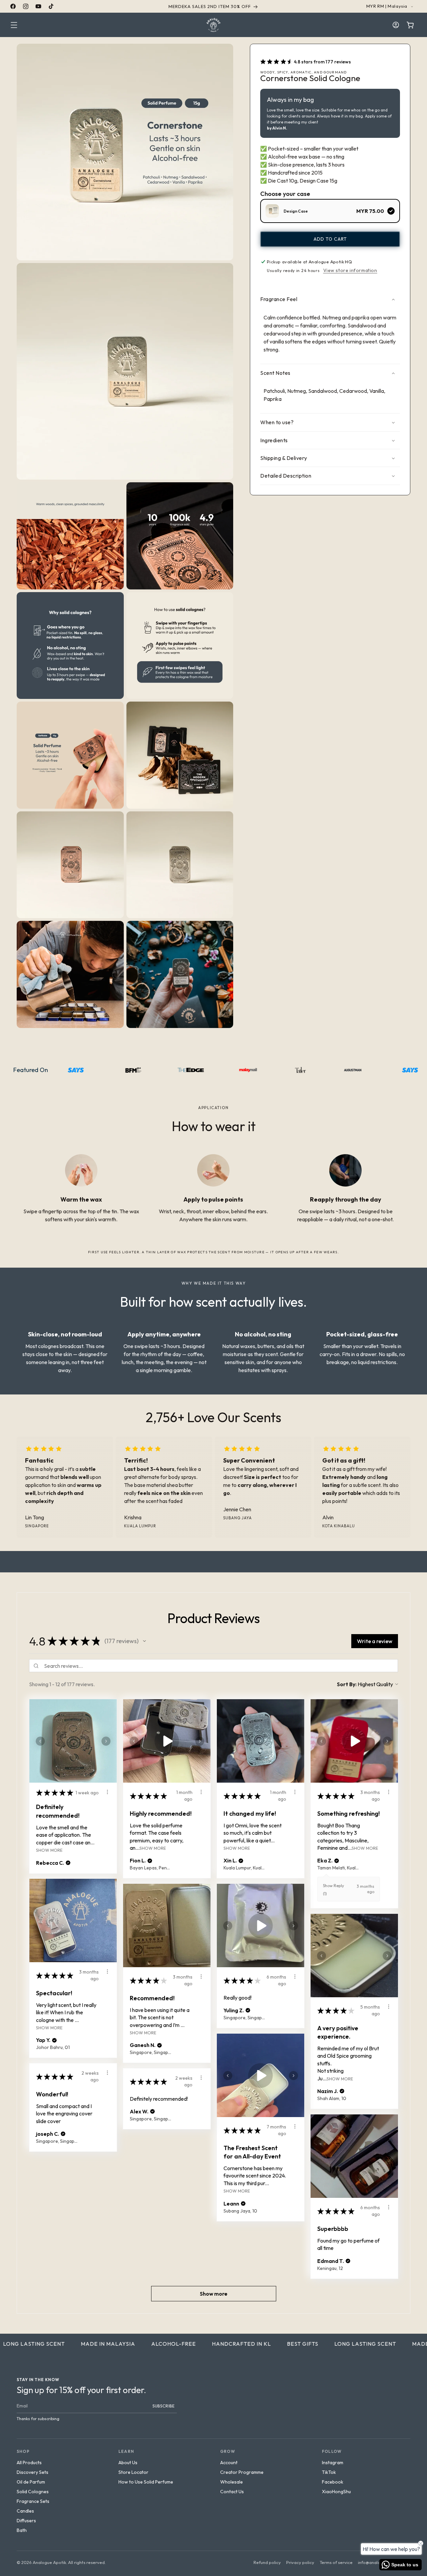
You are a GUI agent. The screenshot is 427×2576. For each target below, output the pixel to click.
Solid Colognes (33, 2492)
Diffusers (26, 2521)
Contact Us (232, 2492)
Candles (25, 2511)
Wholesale (232, 2482)
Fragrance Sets (33, 2501)
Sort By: (347, 1684)
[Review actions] (107, 1792)
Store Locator (133, 2472)
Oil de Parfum (31, 2482)
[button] (14, 25)
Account (229, 2463)
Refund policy (267, 2562)
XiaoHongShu (336, 2492)
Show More (49, 1850)
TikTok (329, 2472)
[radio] (330, 211)
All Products (29, 2463)
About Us (128, 2463)
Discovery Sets (33, 2472)
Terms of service (336, 2562)
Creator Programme (242, 2472)
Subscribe (164, 2406)
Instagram (333, 2463)
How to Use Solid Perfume (146, 2482)
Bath (22, 2530)
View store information (350, 270)
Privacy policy (300, 2562)
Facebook (333, 2482)
